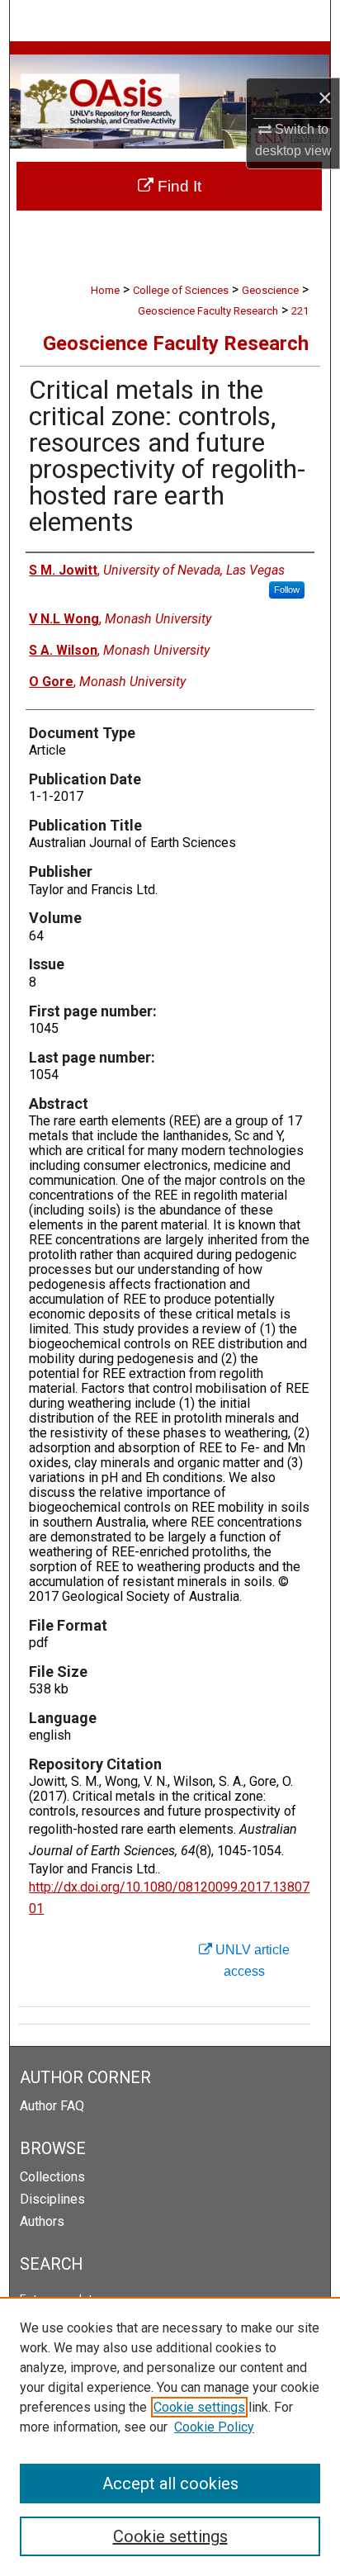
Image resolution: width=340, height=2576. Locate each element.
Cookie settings (199, 2407)
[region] (170, 2436)
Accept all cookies (170, 2484)
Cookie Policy (214, 2427)
